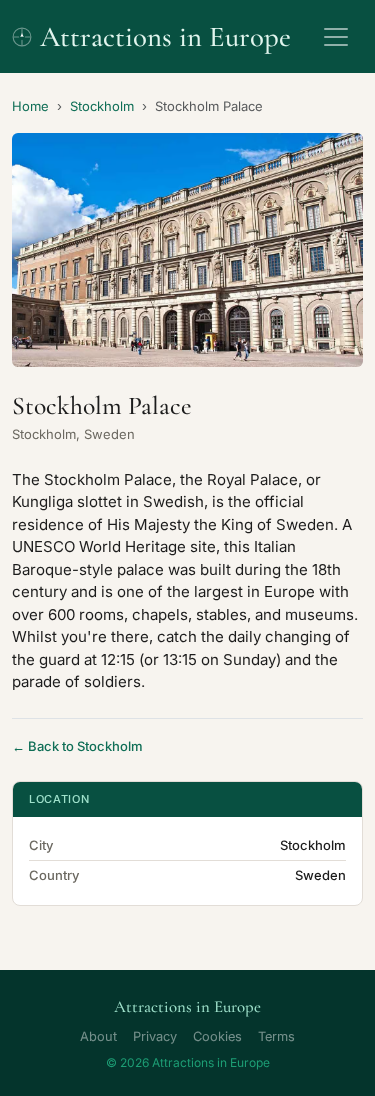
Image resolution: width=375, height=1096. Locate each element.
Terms (276, 1036)
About (98, 1036)
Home (30, 106)
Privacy (155, 1036)
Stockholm (102, 106)
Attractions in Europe (165, 36)
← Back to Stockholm (77, 746)
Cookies (217, 1036)
